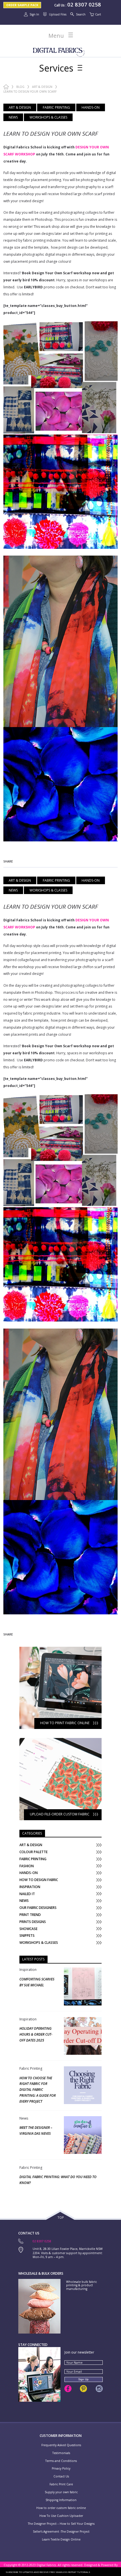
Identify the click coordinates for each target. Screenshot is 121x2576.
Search (81, 14)
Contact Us (61, 2476)
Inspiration (30, 1887)
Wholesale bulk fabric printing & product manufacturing (81, 2285)
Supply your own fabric (61, 2492)
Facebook (68, 2389)
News (13, 117)
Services (56, 68)
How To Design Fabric (39, 1880)
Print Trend (30, 1915)
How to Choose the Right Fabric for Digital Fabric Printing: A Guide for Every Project (38, 2090)
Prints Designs (33, 1922)
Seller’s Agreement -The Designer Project (61, 2532)
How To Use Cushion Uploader (61, 2516)
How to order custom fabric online (61, 2508)
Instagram (99, 2389)
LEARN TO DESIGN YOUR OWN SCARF (51, 133)
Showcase (28, 1929)
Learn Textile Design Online (61, 2540)
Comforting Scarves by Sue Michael (37, 1982)
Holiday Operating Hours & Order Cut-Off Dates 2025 (36, 2034)
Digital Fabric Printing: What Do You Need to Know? (58, 2180)
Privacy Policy (61, 2469)
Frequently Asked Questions (61, 2445)
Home (6, 87)
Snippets (27, 1936)
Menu (56, 36)
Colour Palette (33, 1852)
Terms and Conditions (61, 2461)
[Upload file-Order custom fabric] (60, 1741)
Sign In (34, 14)
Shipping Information (61, 2500)
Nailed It (27, 1894)
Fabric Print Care (61, 2484)
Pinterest (83, 2389)
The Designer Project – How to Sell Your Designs (61, 2524)
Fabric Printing (56, 107)
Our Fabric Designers (38, 1908)
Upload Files (58, 14)
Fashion (27, 1866)
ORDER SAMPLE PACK (22, 5)
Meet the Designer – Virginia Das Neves (36, 2131)
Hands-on (91, 107)
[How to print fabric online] (60, 1650)
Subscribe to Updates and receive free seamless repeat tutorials (48, 2572)
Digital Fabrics (59, 51)
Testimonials (61, 2453)
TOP (61, 2218)
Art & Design (42, 87)
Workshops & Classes (48, 117)
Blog (20, 87)
